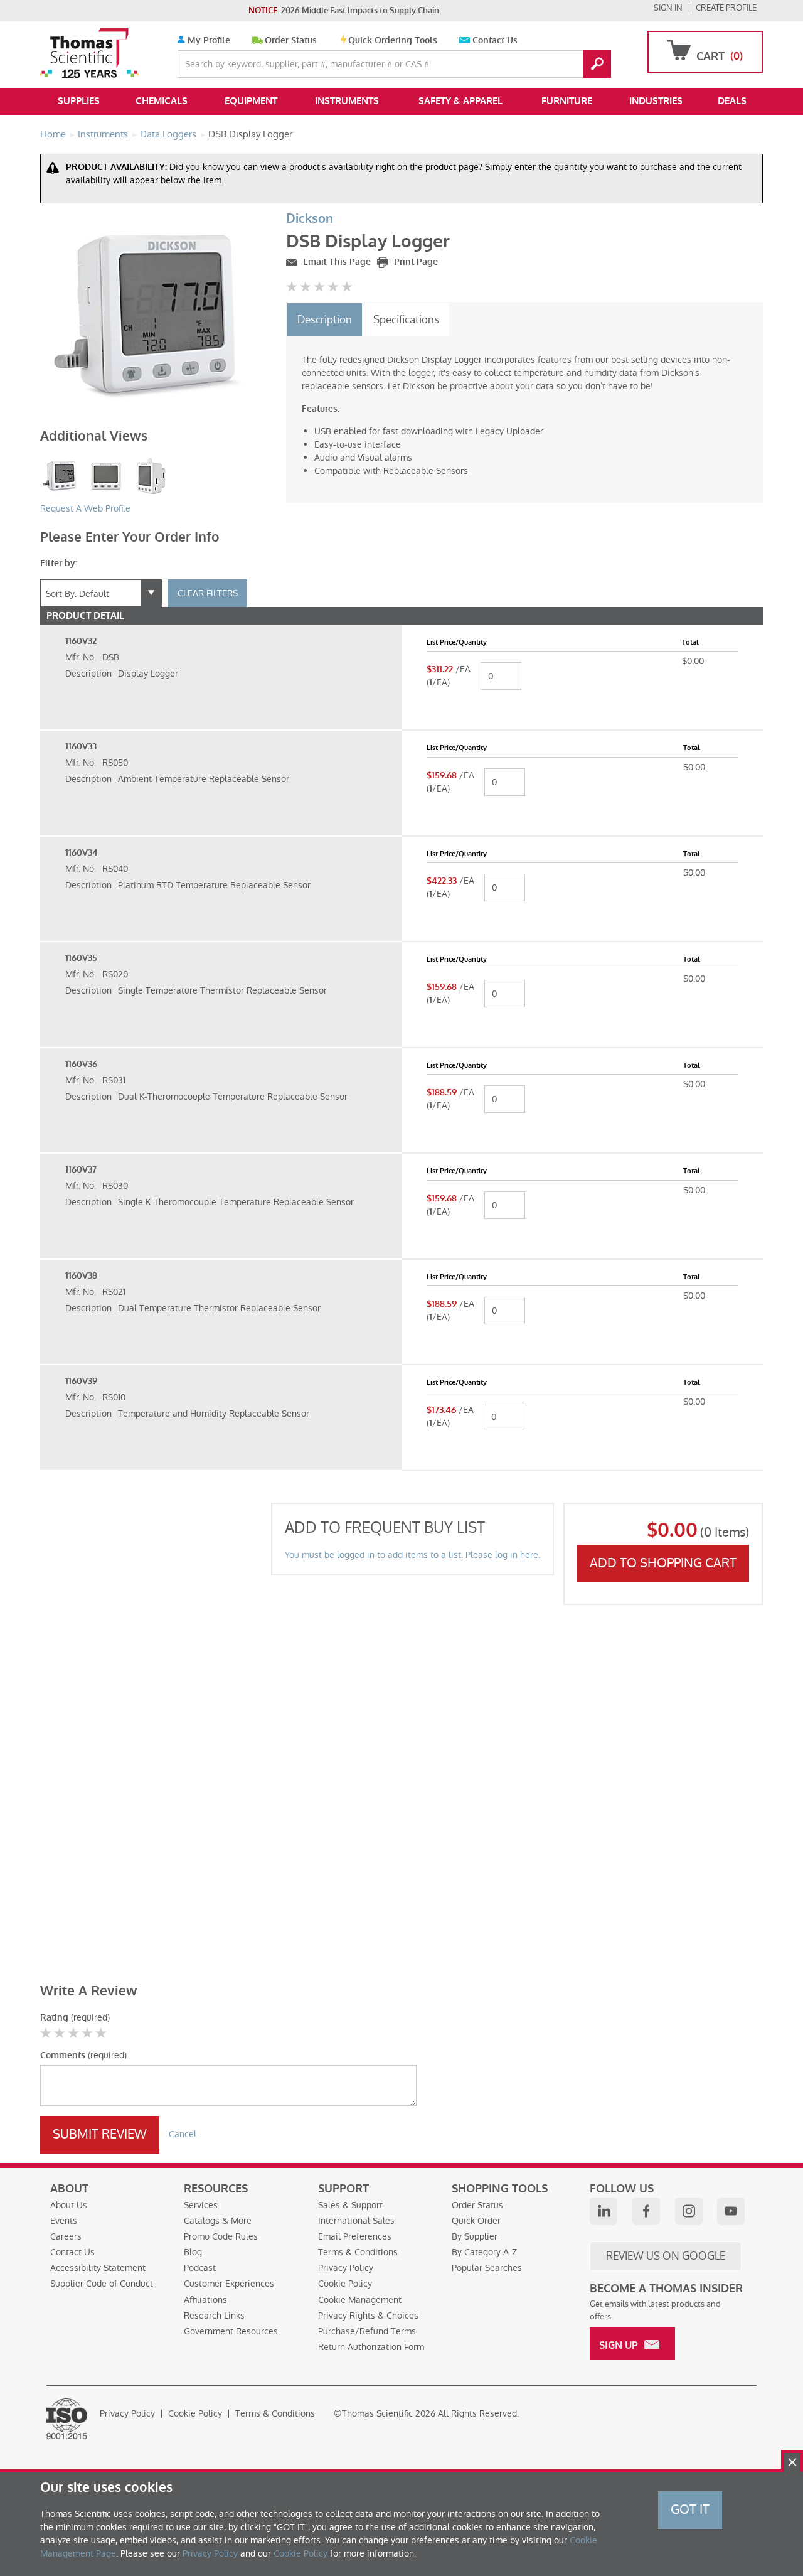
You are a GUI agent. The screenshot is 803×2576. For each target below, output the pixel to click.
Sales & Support (350, 2205)
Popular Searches (487, 2268)
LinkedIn (604, 2211)
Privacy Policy (346, 2268)
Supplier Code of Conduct (102, 2284)
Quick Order (476, 2221)
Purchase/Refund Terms (367, 2331)
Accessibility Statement (98, 2268)
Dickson (310, 219)
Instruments (347, 101)
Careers (66, 2236)
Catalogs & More (218, 2221)
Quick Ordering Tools (393, 40)
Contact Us (495, 40)
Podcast (200, 2268)
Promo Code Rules (221, 2236)
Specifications (406, 319)
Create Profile (726, 8)
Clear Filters (208, 593)
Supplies (79, 101)
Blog (193, 2252)
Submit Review (100, 2134)
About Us (69, 2205)
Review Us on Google (666, 2256)
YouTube (731, 2211)
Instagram (689, 2211)
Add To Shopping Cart (663, 1563)
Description (325, 319)
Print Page (415, 262)
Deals (732, 101)
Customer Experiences (229, 2284)
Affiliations (205, 2300)
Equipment (251, 101)
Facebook (646, 2211)
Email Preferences (355, 2236)
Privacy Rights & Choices (368, 2316)
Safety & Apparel (460, 101)
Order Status (291, 40)
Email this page (336, 262)
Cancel (183, 2134)
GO (597, 64)
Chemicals (162, 101)
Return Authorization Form (371, 2347)
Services (201, 2205)
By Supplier (475, 2236)
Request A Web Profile (85, 508)
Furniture (567, 101)
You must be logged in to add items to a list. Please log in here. (412, 1555)
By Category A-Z (484, 2252)
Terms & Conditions (358, 2252)
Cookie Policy (345, 2284)
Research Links (214, 2316)
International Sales (356, 2221)
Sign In (668, 8)
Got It (690, 2509)
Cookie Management (360, 2300)
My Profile (208, 40)
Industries (656, 101)
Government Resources (231, 2331)
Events (64, 2221)
